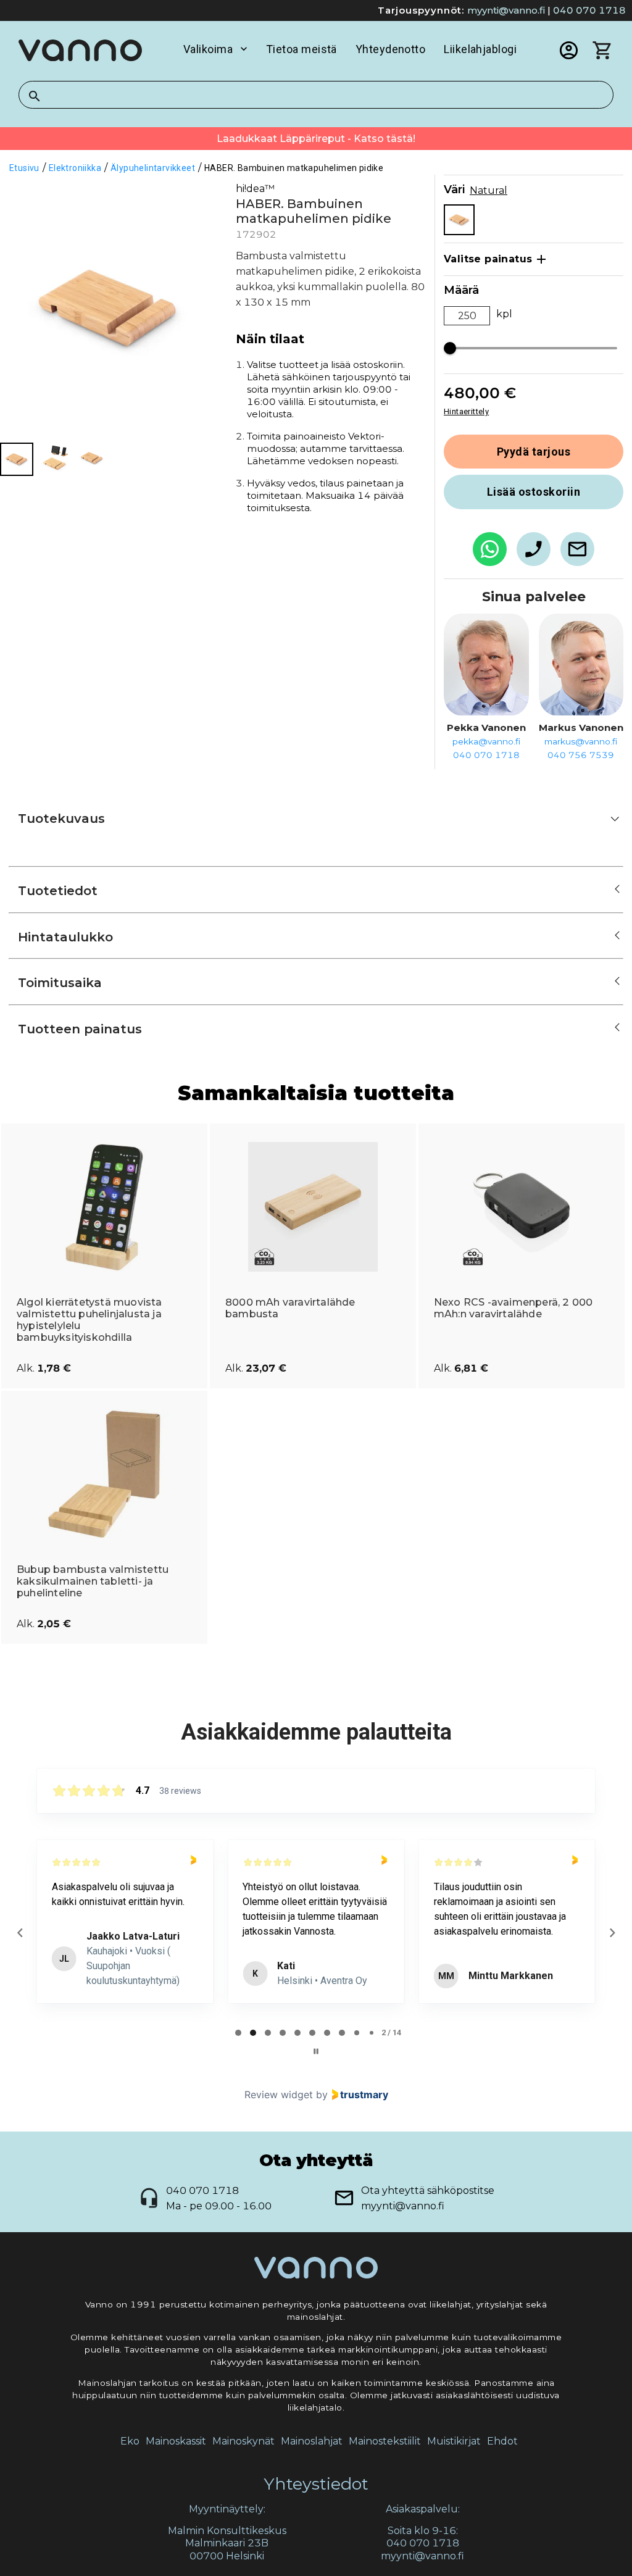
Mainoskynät (243, 2441)
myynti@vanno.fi (506, 10)
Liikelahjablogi (480, 49)
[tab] (238, 2033)
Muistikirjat (454, 2441)
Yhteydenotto (390, 49)
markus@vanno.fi (581, 741)
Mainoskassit (176, 2441)
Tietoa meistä (301, 49)
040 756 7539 (581, 755)
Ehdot (502, 2441)
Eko (130, 2441)
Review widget (279, 2095)
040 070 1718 (589, 10)
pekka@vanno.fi (486, 741)
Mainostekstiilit (385, 2441)
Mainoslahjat (312, 2441)
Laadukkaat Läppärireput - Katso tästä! (316, 139)
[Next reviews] (612, 1933)
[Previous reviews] (20, 1933)
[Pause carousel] (316, 2051)
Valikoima (208, 49)
